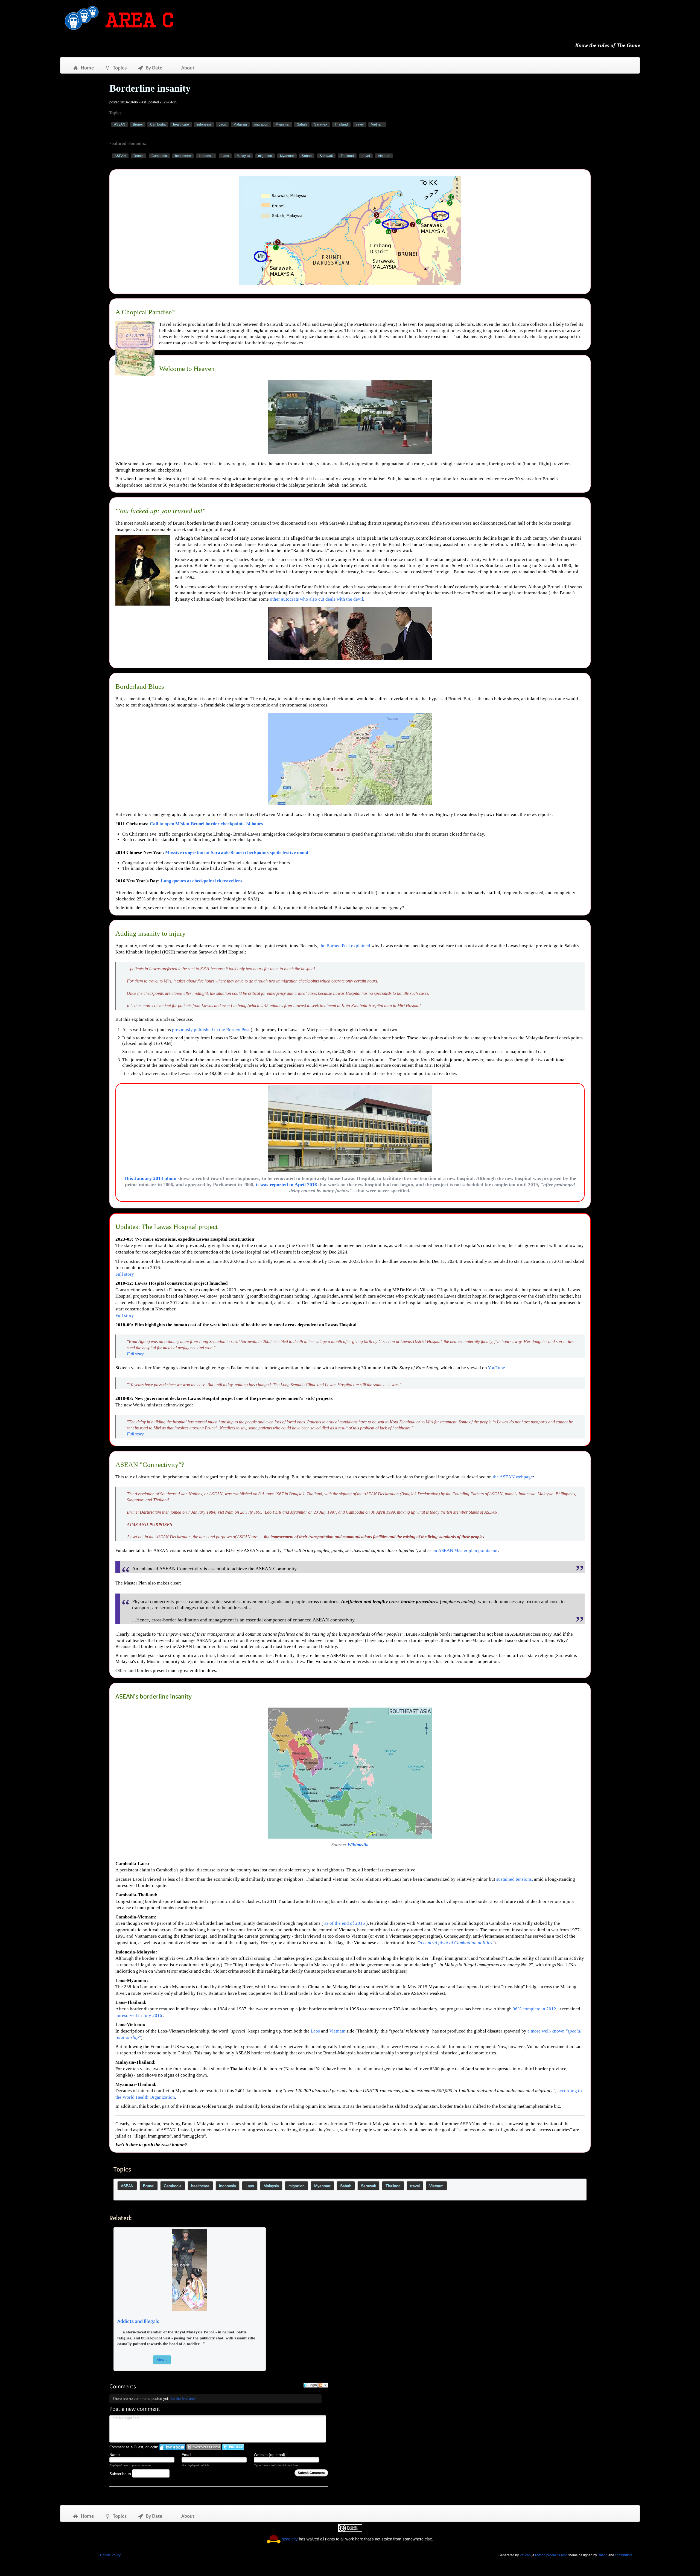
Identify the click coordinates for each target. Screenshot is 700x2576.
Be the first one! (183, 2399)
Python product (546, 2555)
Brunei (138, 124)
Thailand (341, 124)
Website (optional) (269, 2455)
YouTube (496, 1368)
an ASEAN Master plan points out (465, 1550)
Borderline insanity (150, 88)
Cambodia (158, 124)
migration (261, 124)
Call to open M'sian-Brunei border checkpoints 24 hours (206, 824)
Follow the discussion (323, 2385)
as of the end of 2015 (345, 1923)
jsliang (603, 2555)
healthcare (181, 124)
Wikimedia (358, 1845)
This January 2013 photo (150, 1178)
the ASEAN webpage (513, 1477)
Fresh (563, 2555)
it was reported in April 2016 (286, 1185)
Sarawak (321, 124)
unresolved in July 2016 (139, 2015)
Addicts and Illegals (138, 2321)
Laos (222, 124)
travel (360, 124)
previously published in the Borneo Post (211, 1030)
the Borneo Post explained (345, 946)
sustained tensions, (515, 1879)
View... (162, 2360)
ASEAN (120, 124)
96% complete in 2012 (534, 2009)
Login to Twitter (233, 2447)
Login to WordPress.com (204, 2447)
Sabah (302, 124)
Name (115, 2455)
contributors (624, 2555)
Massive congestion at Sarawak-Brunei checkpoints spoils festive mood (237, 852)
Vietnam (377, 124)
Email (186, 2455)
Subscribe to (121, 2474)
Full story (125, 1274)
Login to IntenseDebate (172, 2447)
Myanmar (283, 124)
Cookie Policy (110, 2555)
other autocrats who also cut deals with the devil (317, 599)
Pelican (525, 2555)
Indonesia (204, 124)
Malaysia (240, 124)
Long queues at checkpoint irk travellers (202, 881)
